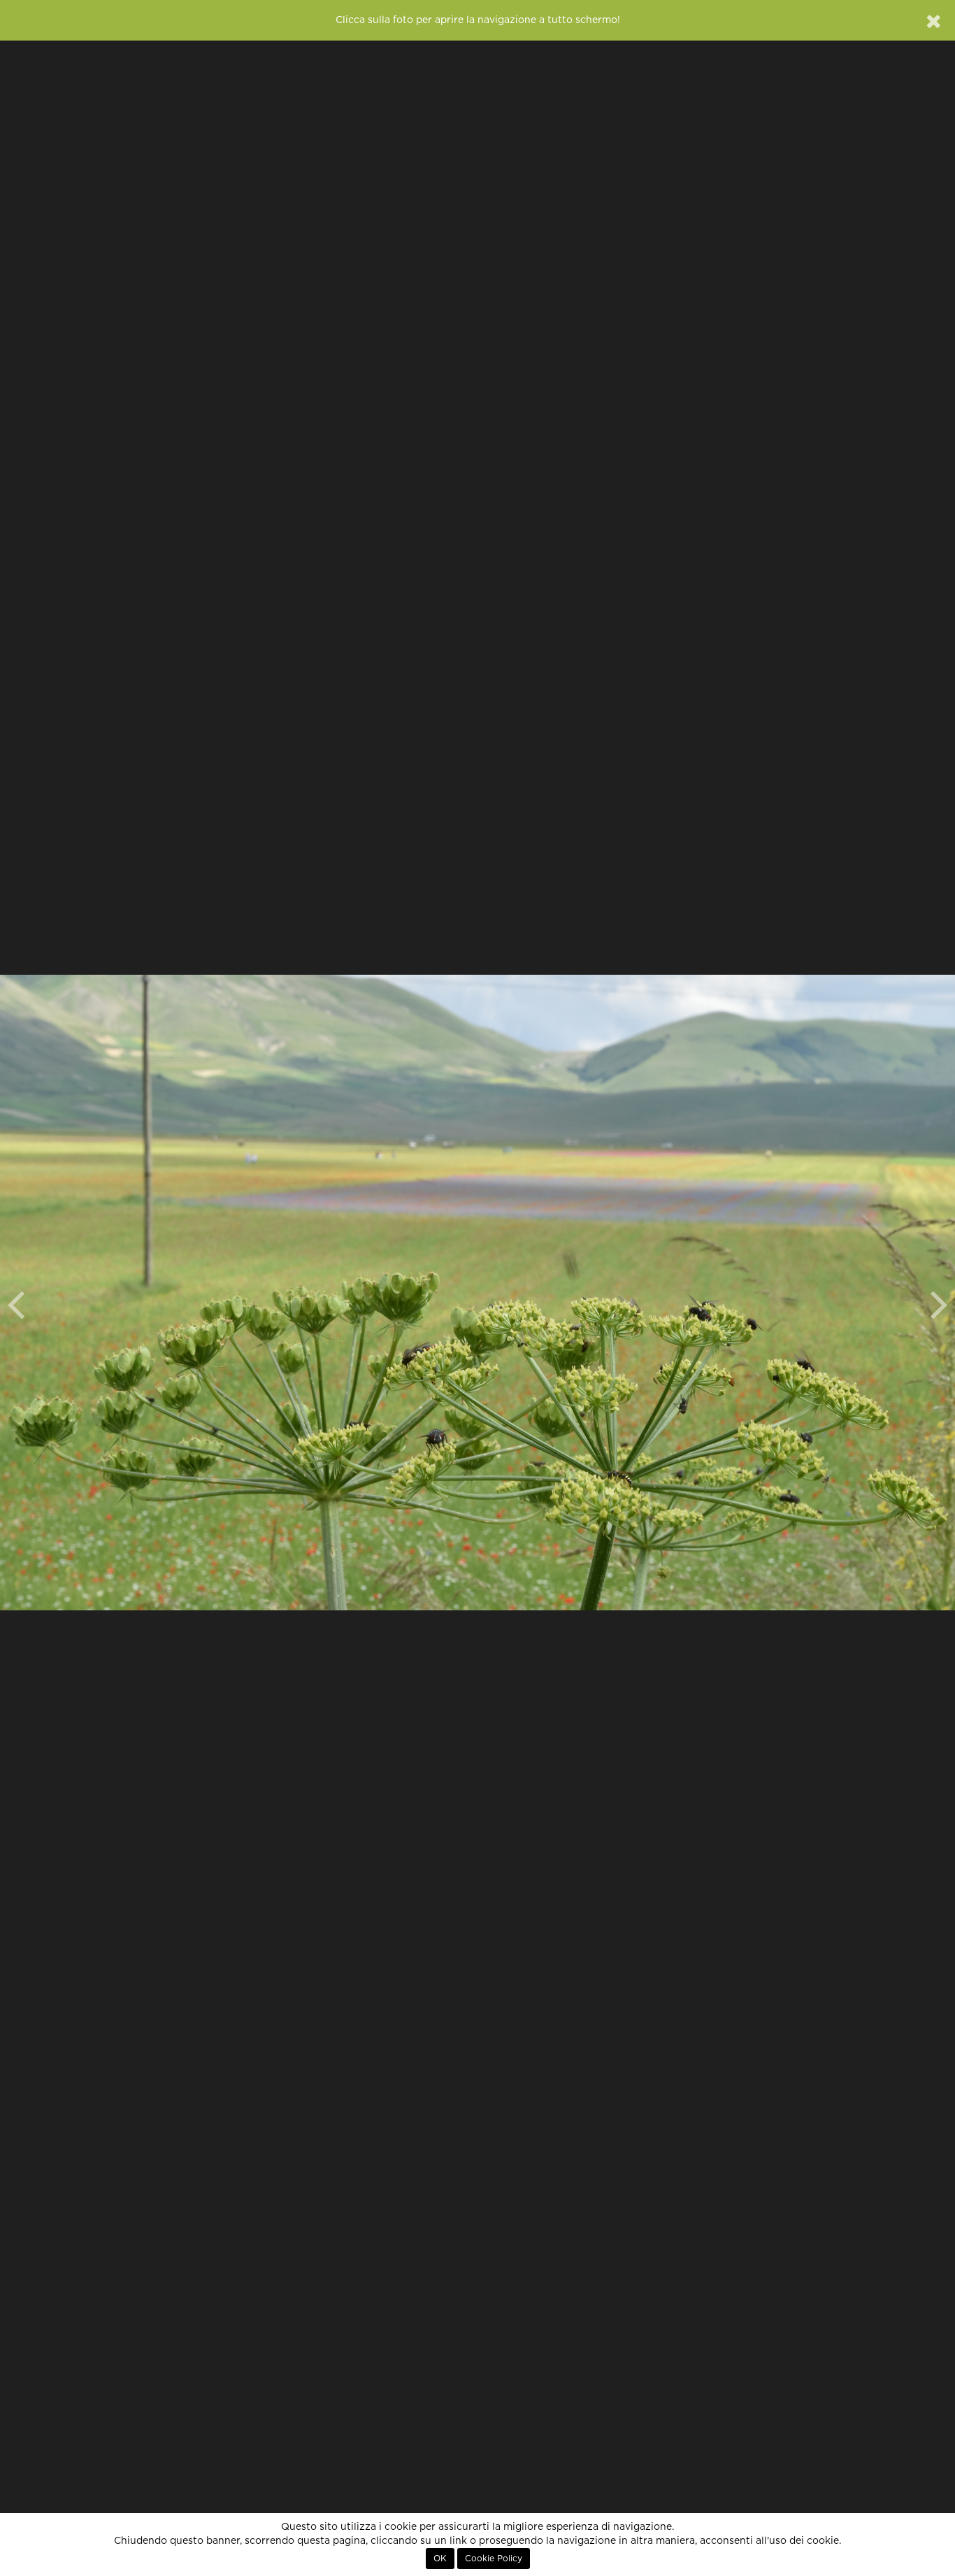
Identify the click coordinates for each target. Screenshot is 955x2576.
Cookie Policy (494, 2559)
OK (440, 2559)
